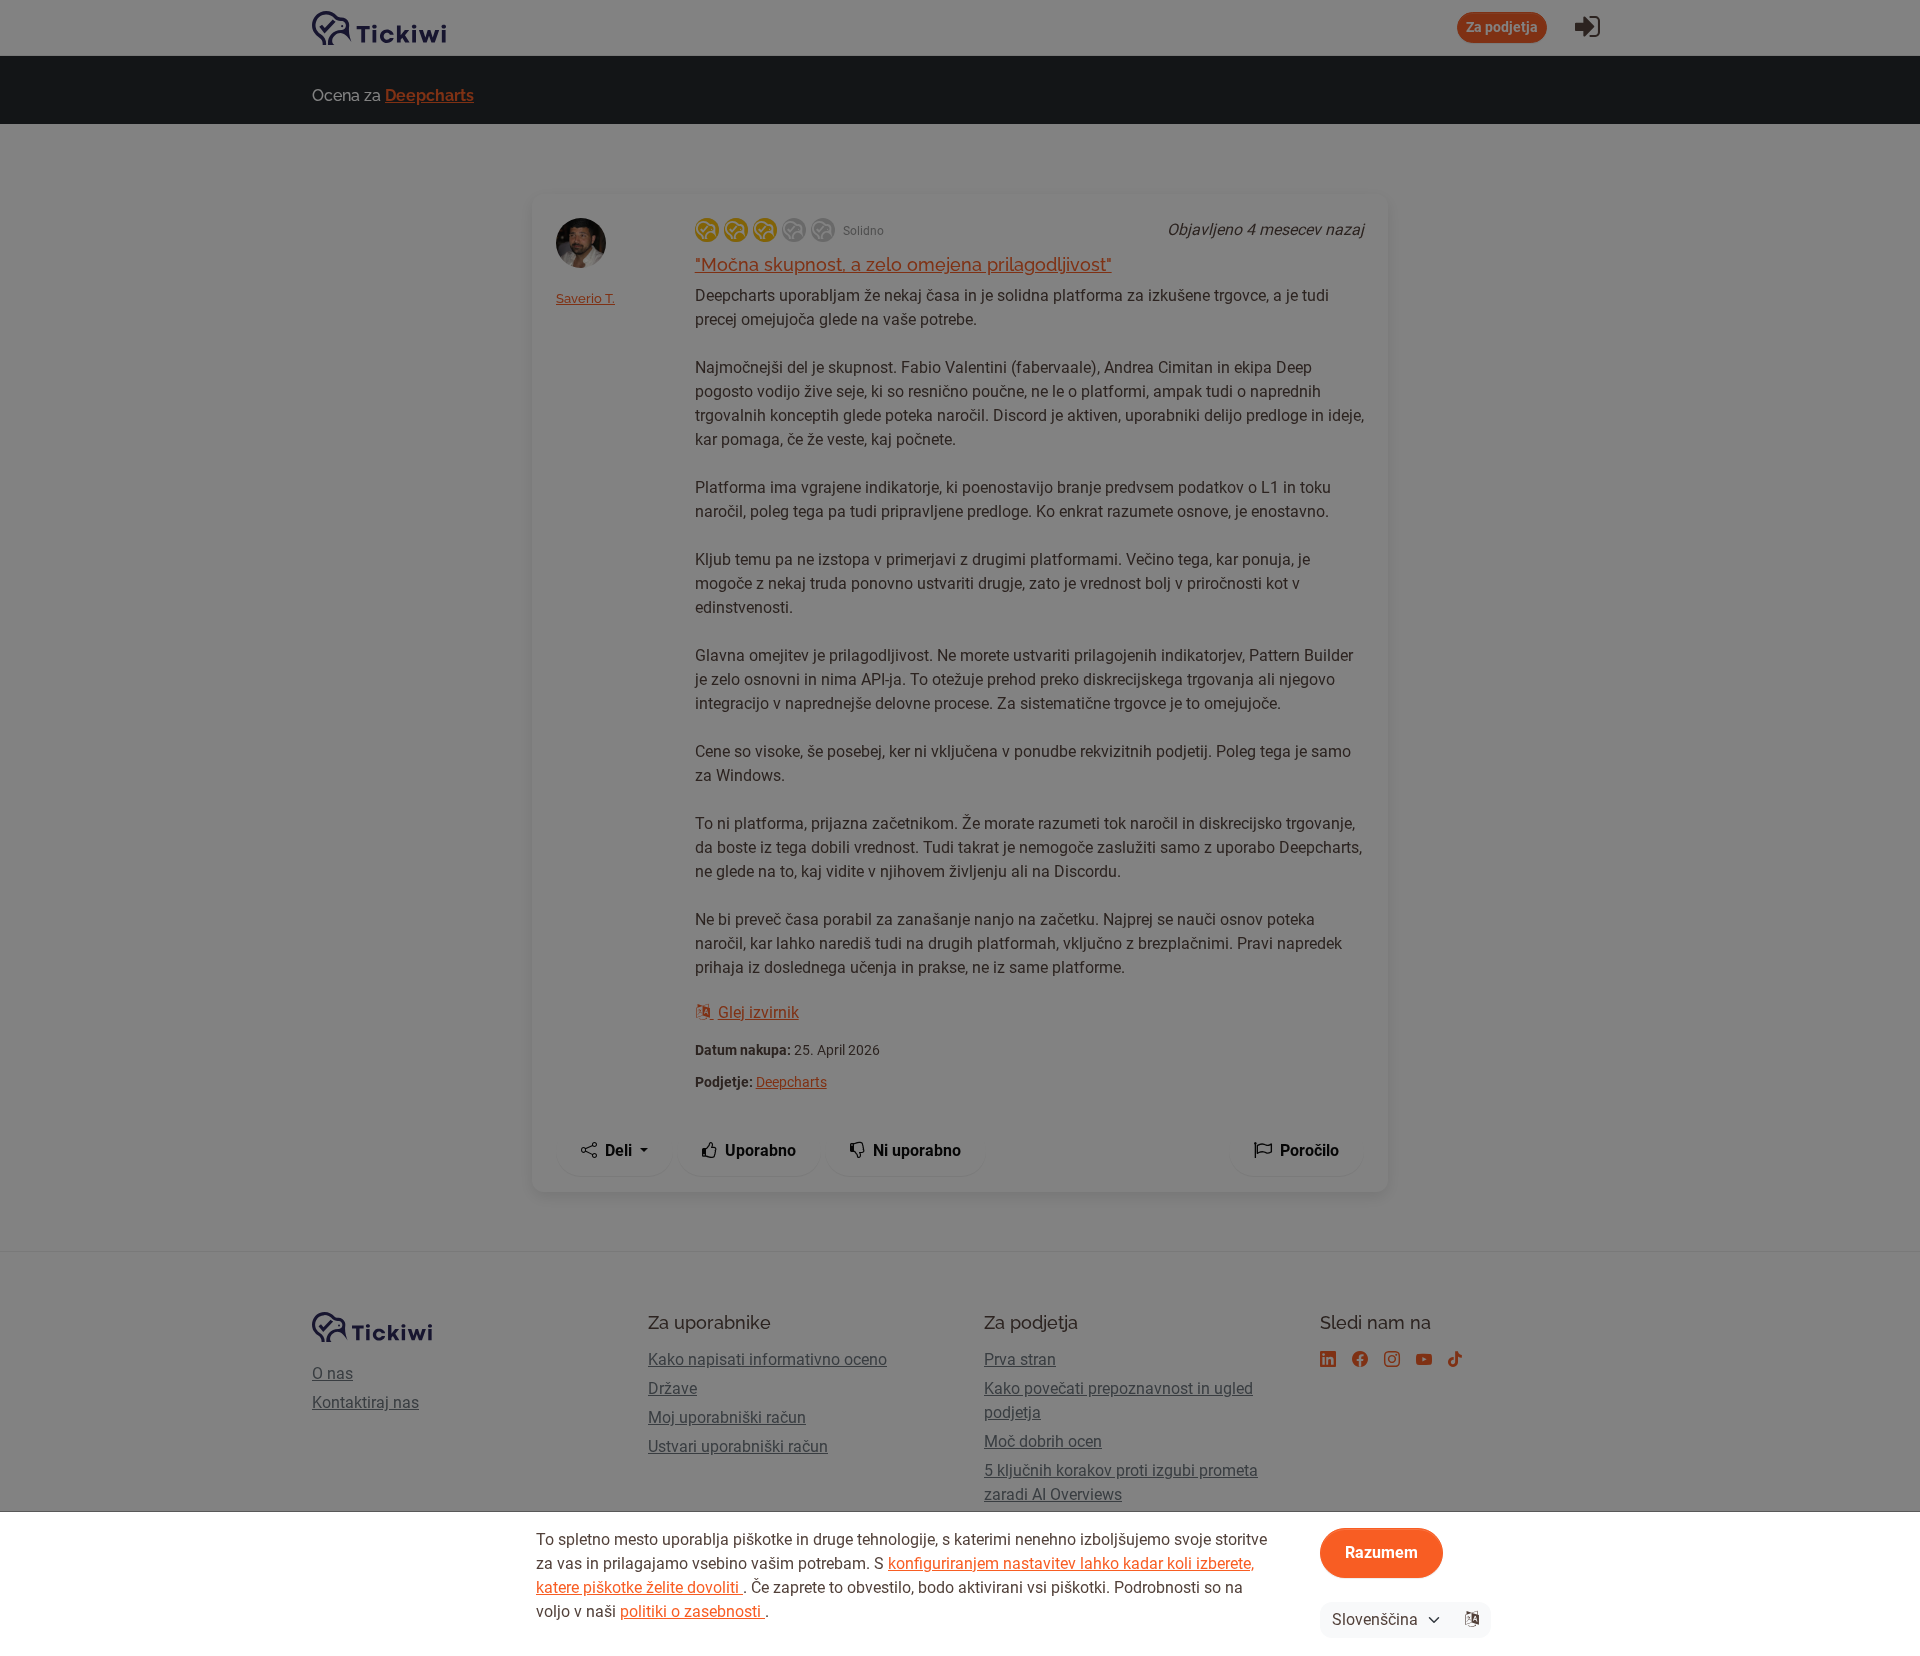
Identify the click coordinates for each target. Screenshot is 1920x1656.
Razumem (1381, 1552)
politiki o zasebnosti (692, 1611)
